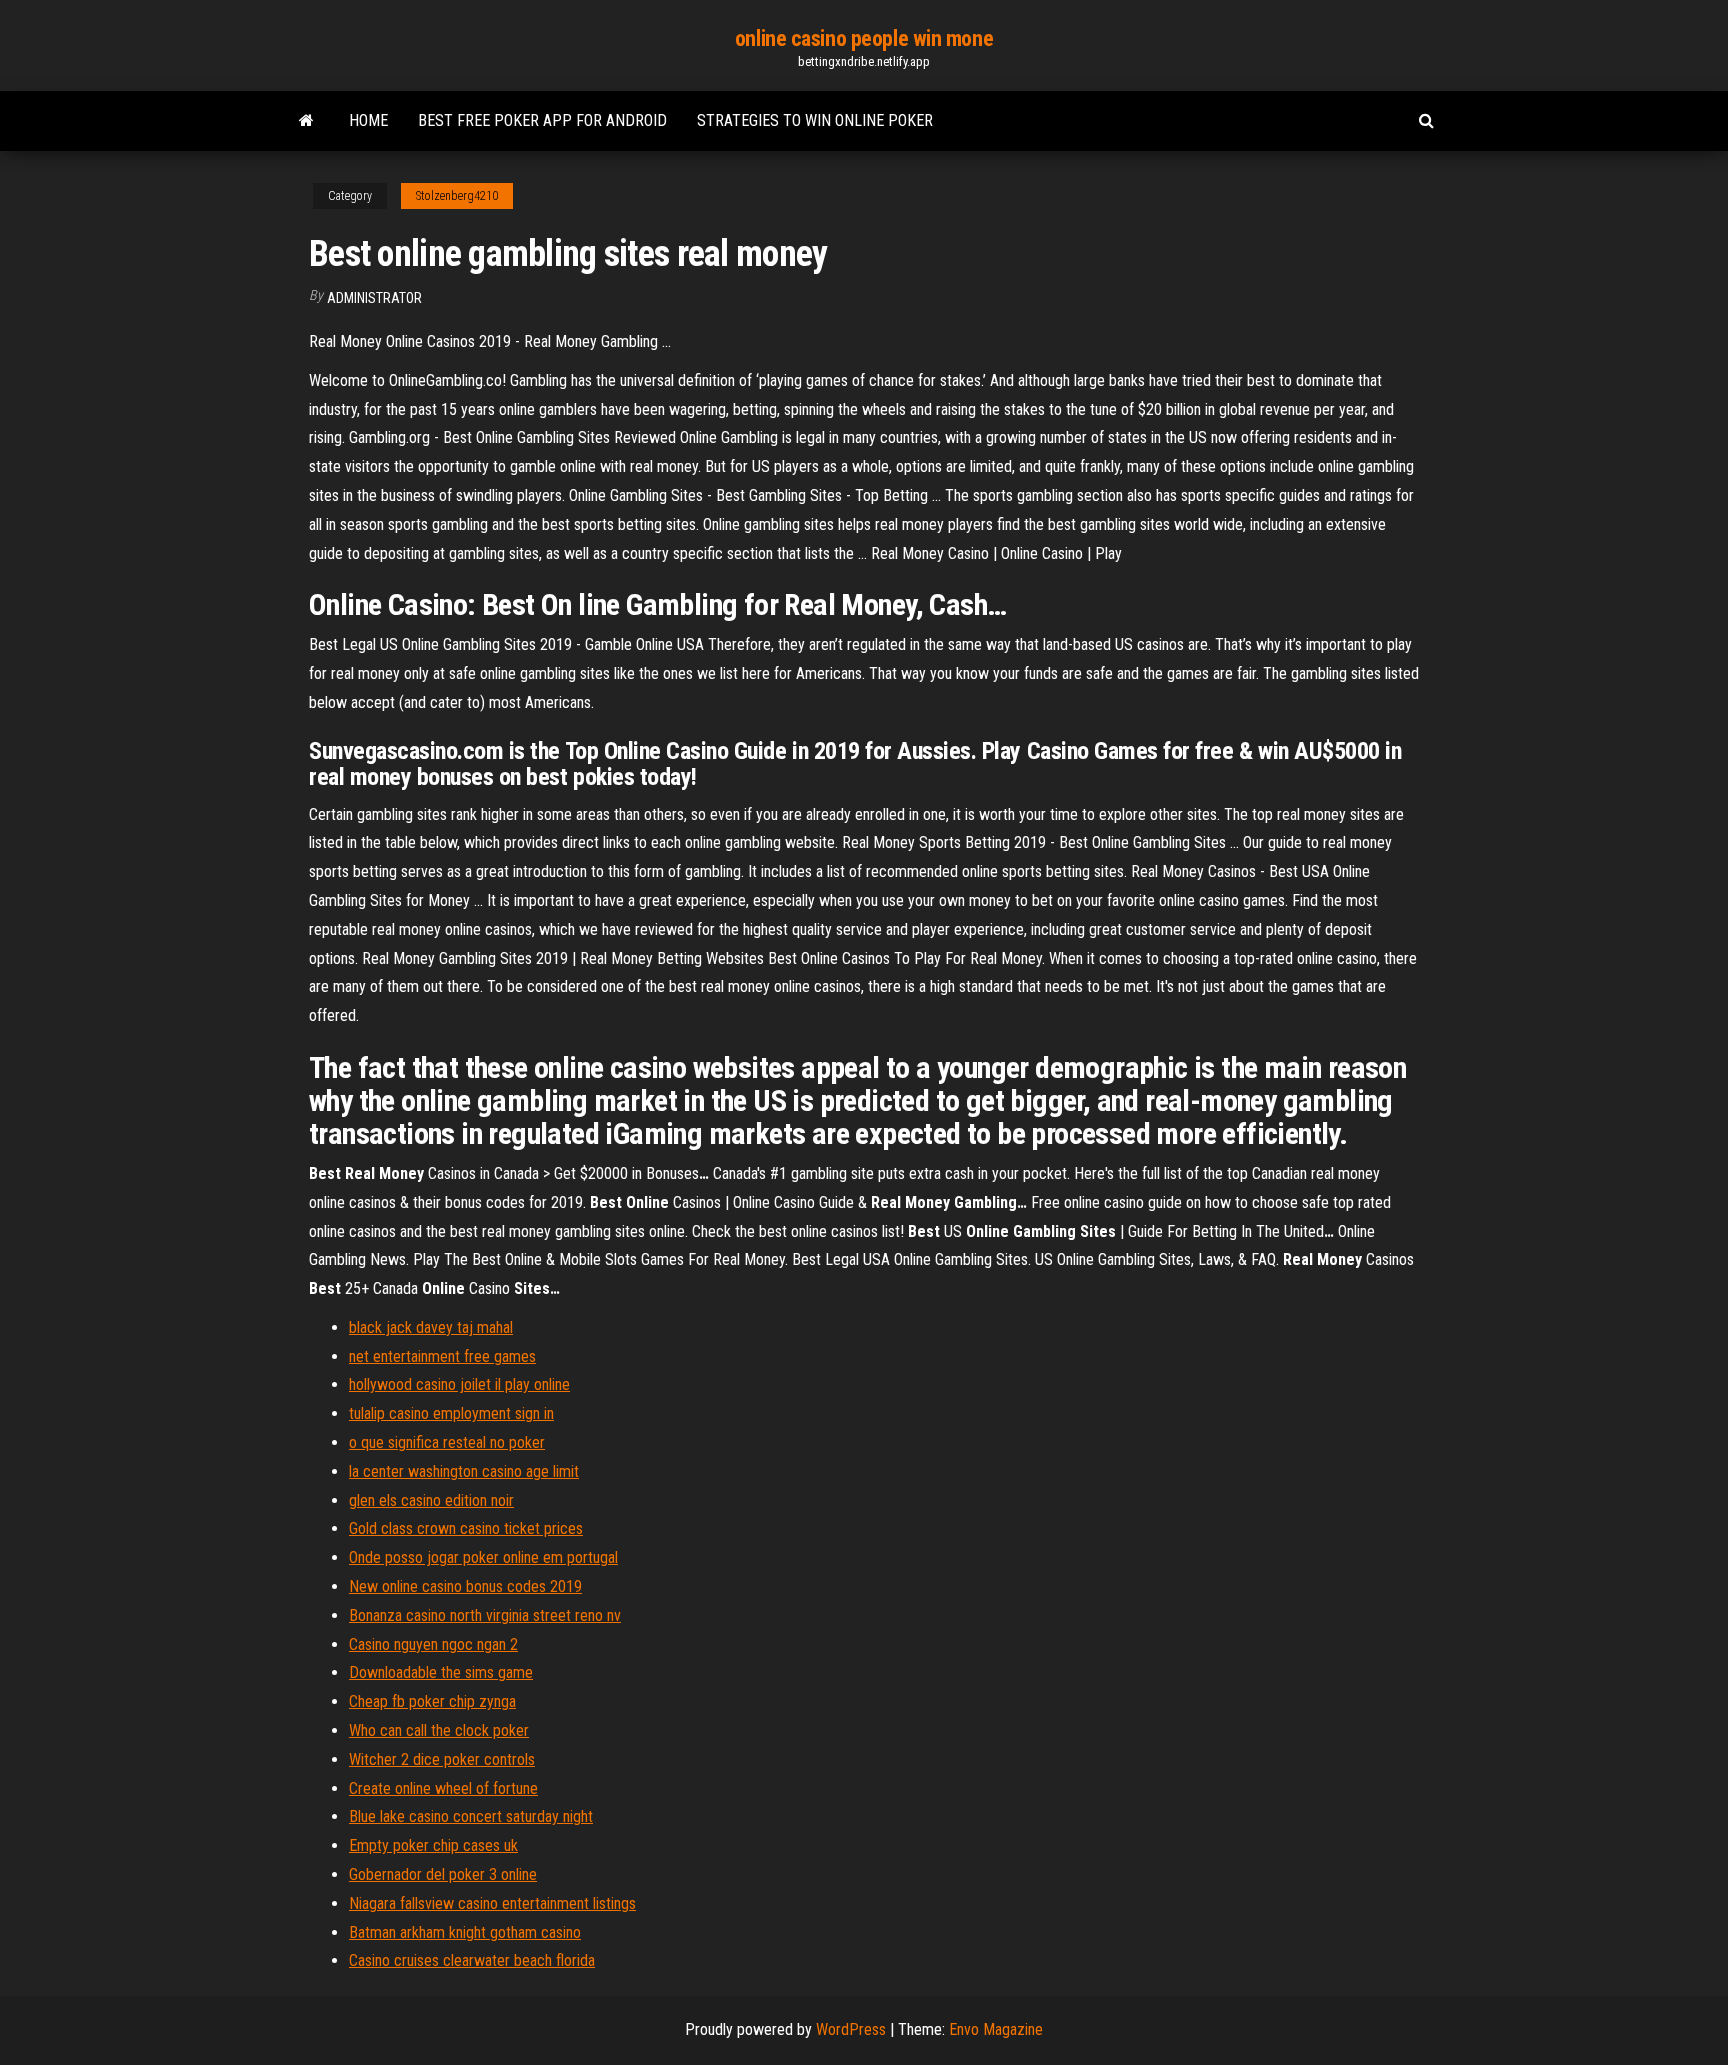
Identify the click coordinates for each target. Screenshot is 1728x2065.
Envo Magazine (996, 2029)
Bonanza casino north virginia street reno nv (485, 1615)
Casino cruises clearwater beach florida (472, 1960)
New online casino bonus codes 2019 (465, 1586)
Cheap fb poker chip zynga (432, 1701)
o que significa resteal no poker (447, 1442)
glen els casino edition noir (431, 1500)
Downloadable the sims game (441, 1672)
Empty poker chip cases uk (433, 1845)
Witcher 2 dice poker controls (442, 1759)
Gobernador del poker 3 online (443, 1874)
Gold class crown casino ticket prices (466, 1528)
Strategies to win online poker (815, 120)
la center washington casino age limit (464, 1471)
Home (368, 120)
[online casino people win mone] (306, 121)
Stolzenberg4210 (457, 196)
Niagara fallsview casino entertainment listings (492, 1903)
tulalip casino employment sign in (451, 1413)
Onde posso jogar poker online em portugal (483, 1557)
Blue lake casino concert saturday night (471, 1816)
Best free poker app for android (542, 120)
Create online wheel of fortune (443, 1788)
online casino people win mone (864, 38)
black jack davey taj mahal (431, 1327)
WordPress (851, 2029)
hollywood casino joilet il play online (459, 1384)
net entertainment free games (442, 1356)
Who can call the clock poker (439, 1730)
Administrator (374, 298)
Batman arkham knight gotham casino (465, 1932)
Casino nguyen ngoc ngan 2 (433, 1644)
